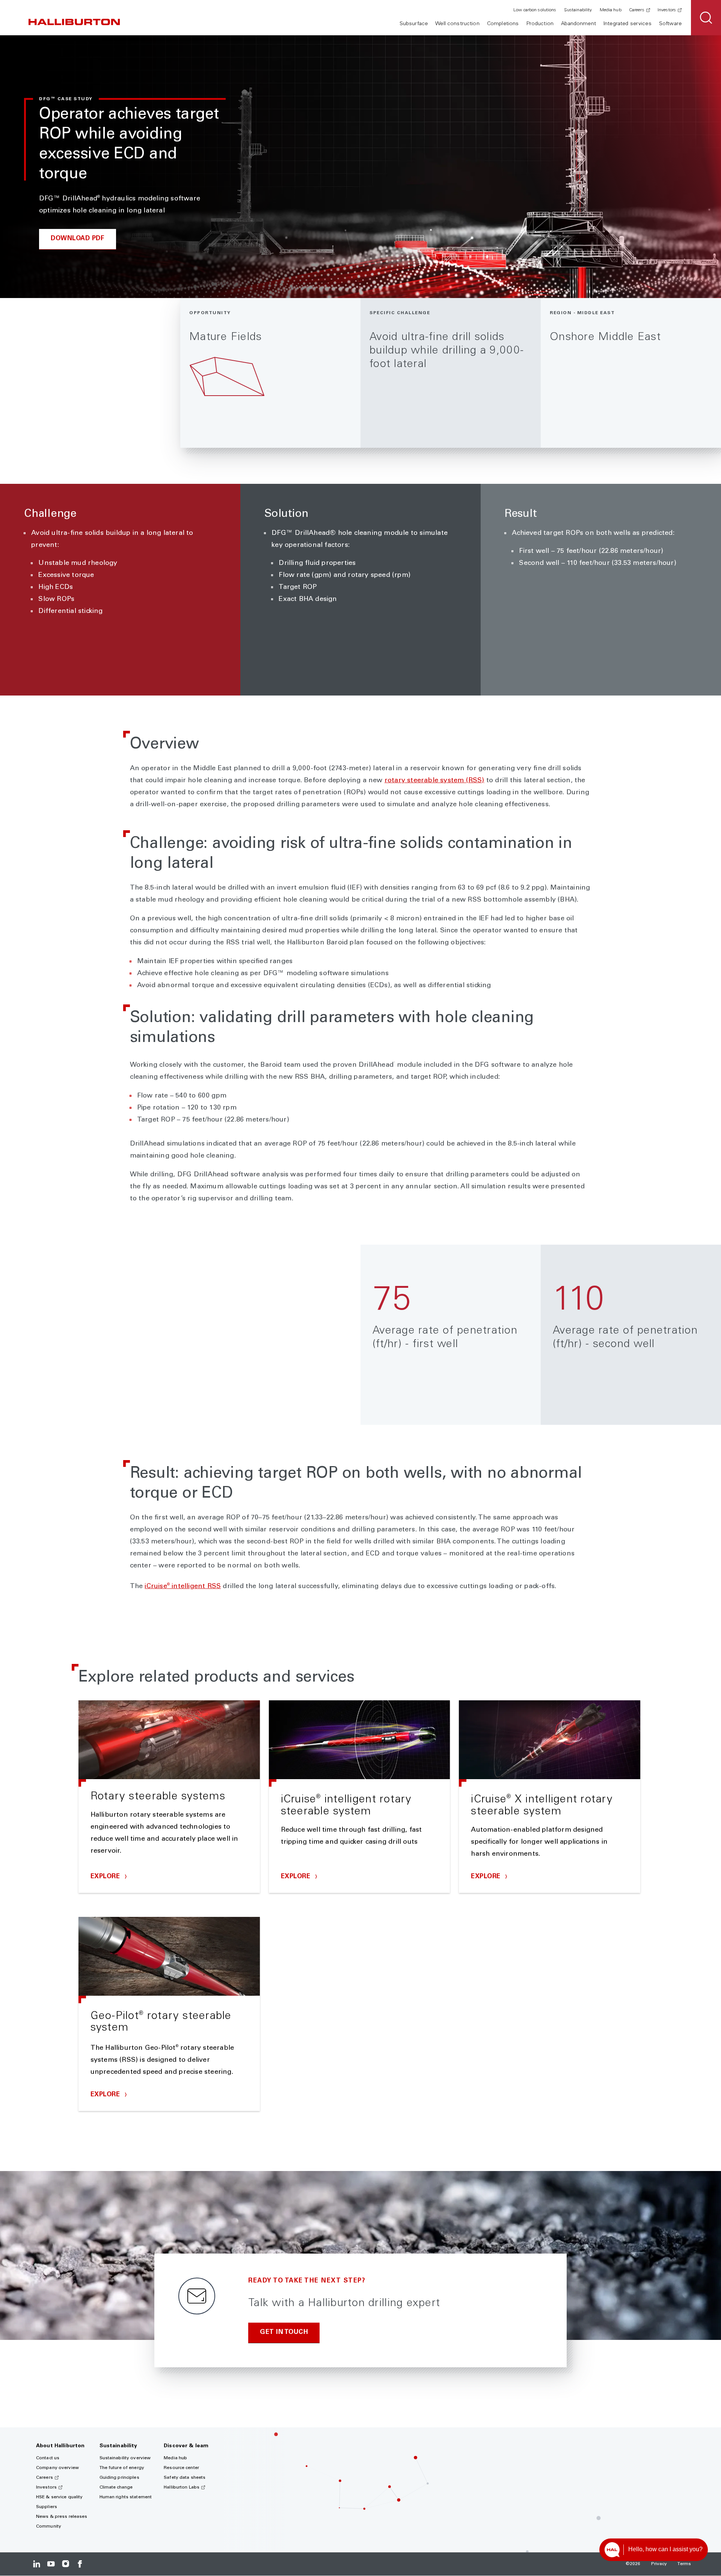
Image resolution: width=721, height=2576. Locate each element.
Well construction (457, 24)
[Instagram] (66, 2564)
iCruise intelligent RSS (183, 1587)
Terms (684, 2564)
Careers (637, 10)
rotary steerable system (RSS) (434, 781)
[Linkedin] (37, 2564)
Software (670, 24)
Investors (667, 10)
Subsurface (414, 24)
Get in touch (284, 2333)
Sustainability (578, 10)
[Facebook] (80, 2564)
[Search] (706, 18)
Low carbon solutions (535, 10)
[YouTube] (51, 2564)
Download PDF (78, 239)
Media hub (611, 10)
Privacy (659, 2564)
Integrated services (627, 24)
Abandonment (578, 24)
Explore (106, 1877)
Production (540, 24)
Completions (503, 24)
